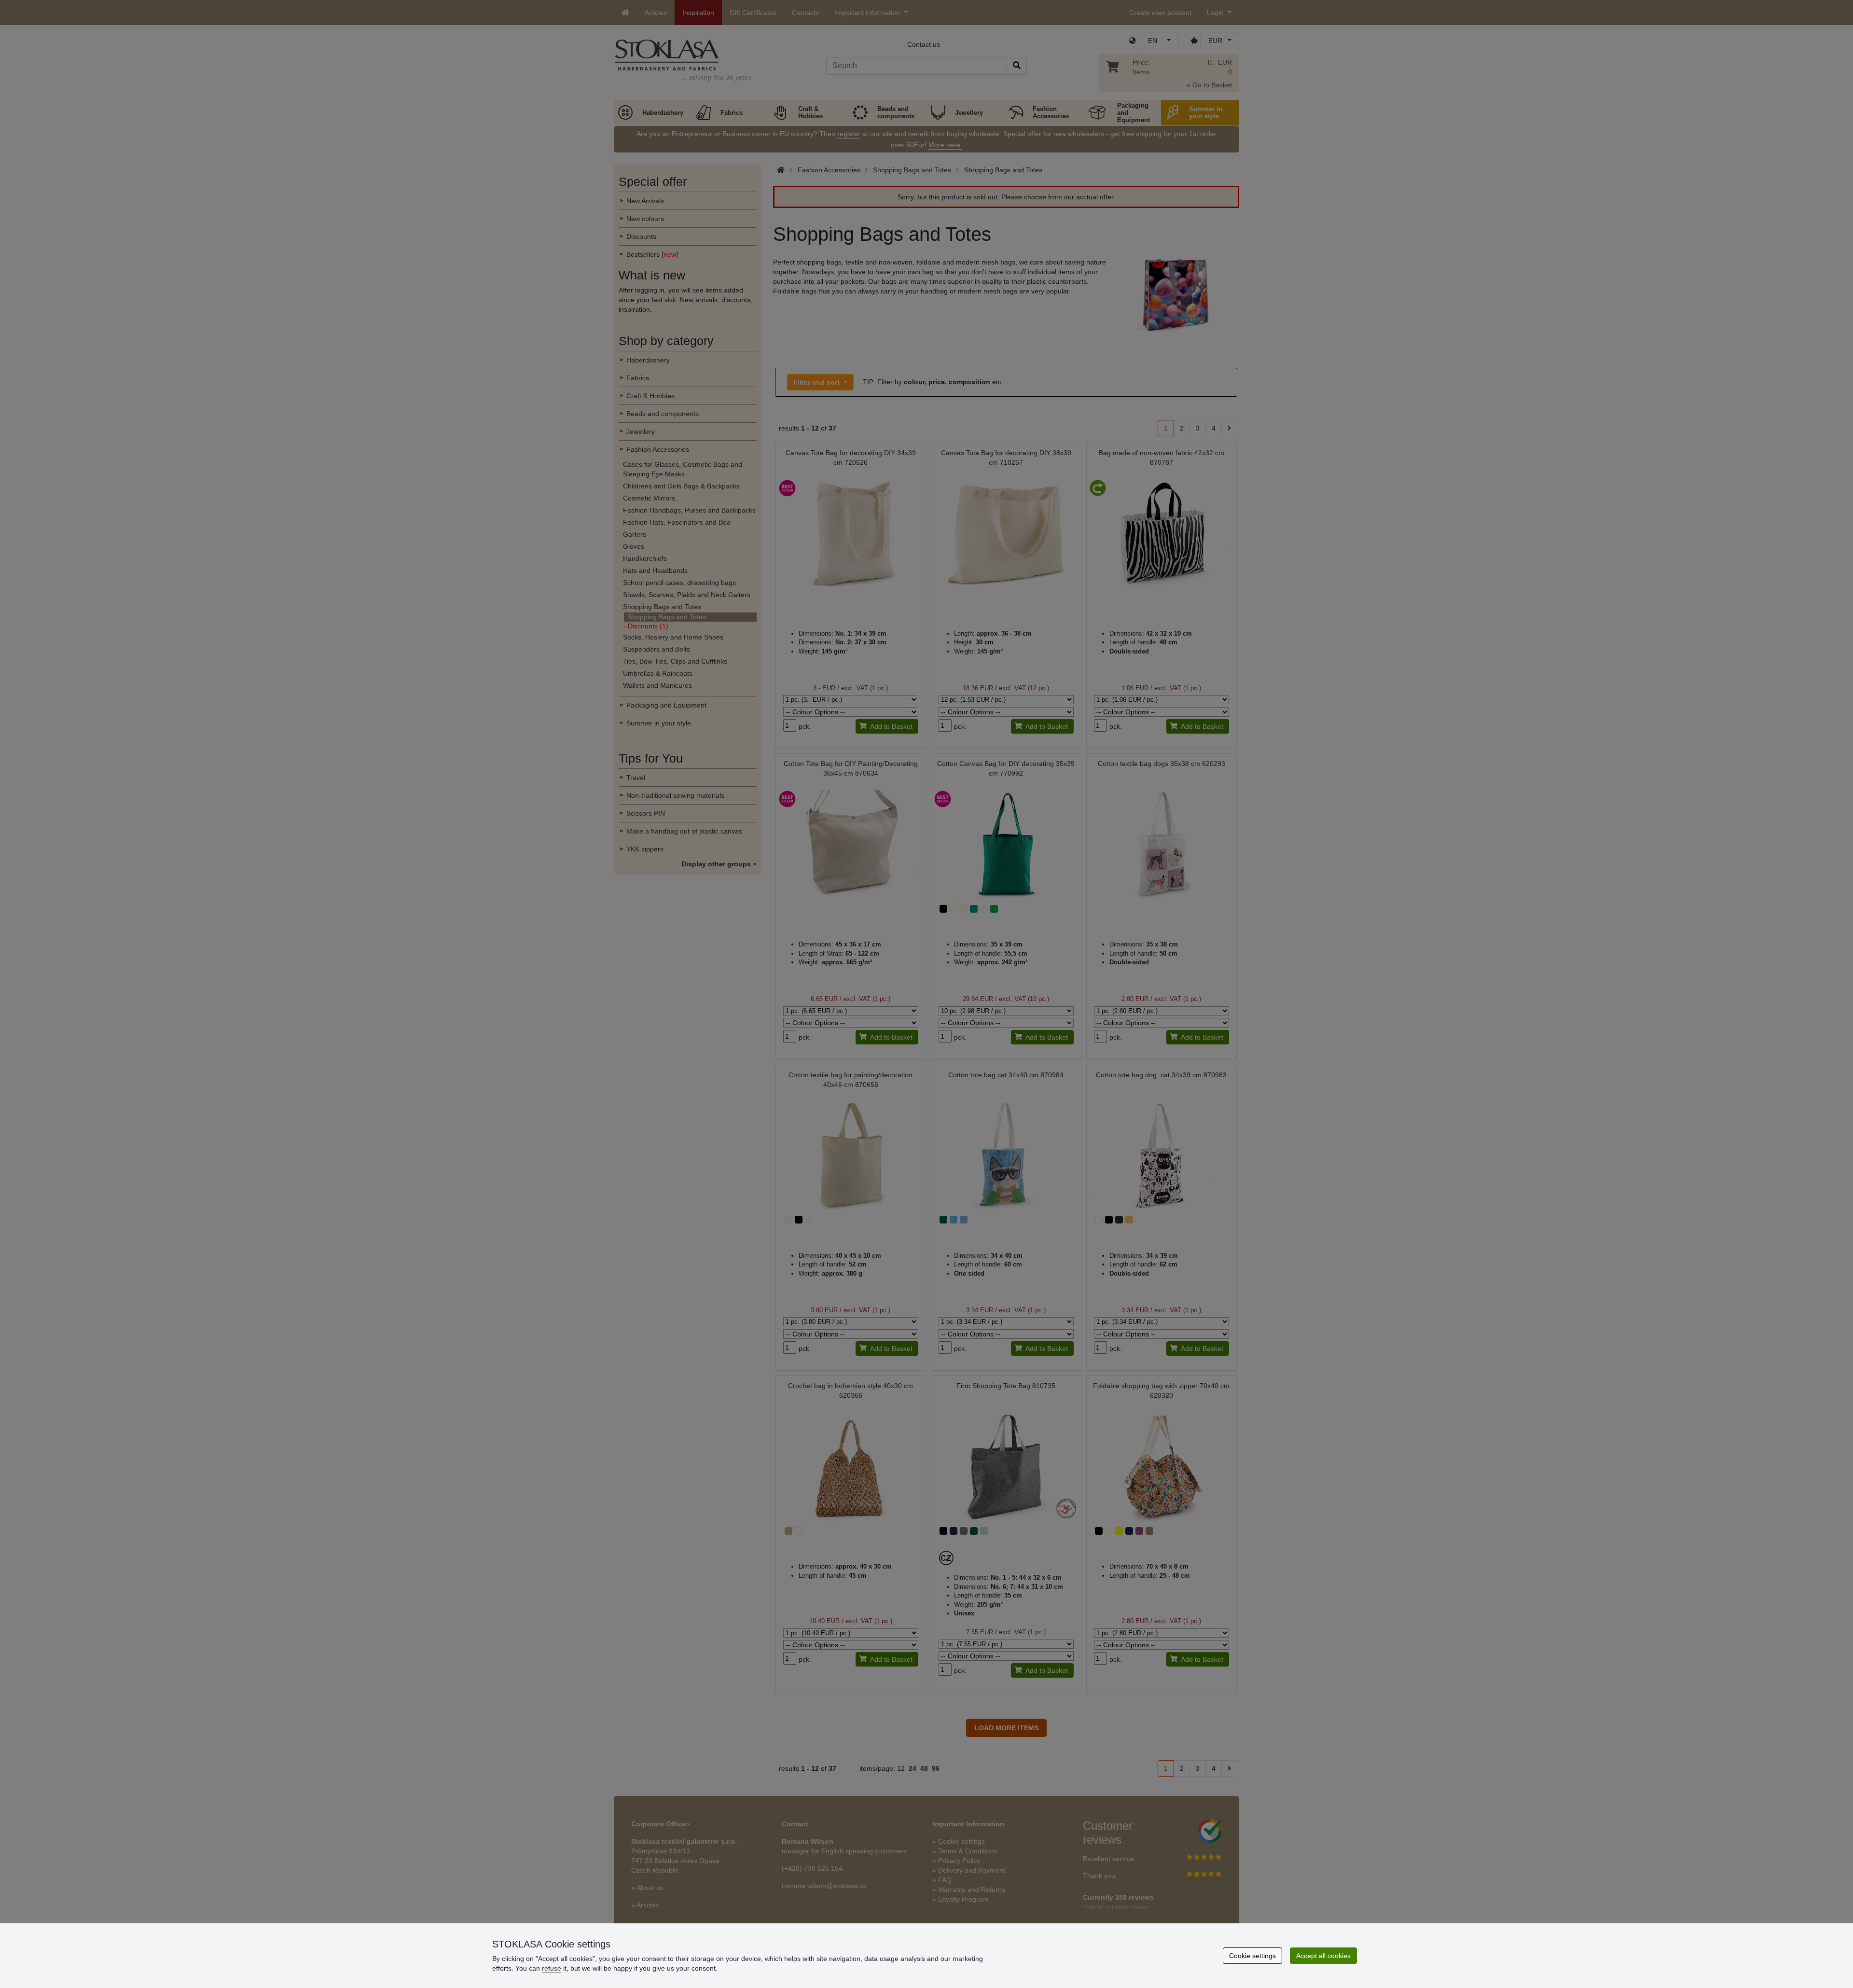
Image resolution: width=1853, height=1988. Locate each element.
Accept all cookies (1323, 1956)
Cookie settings (1252, 1956)
